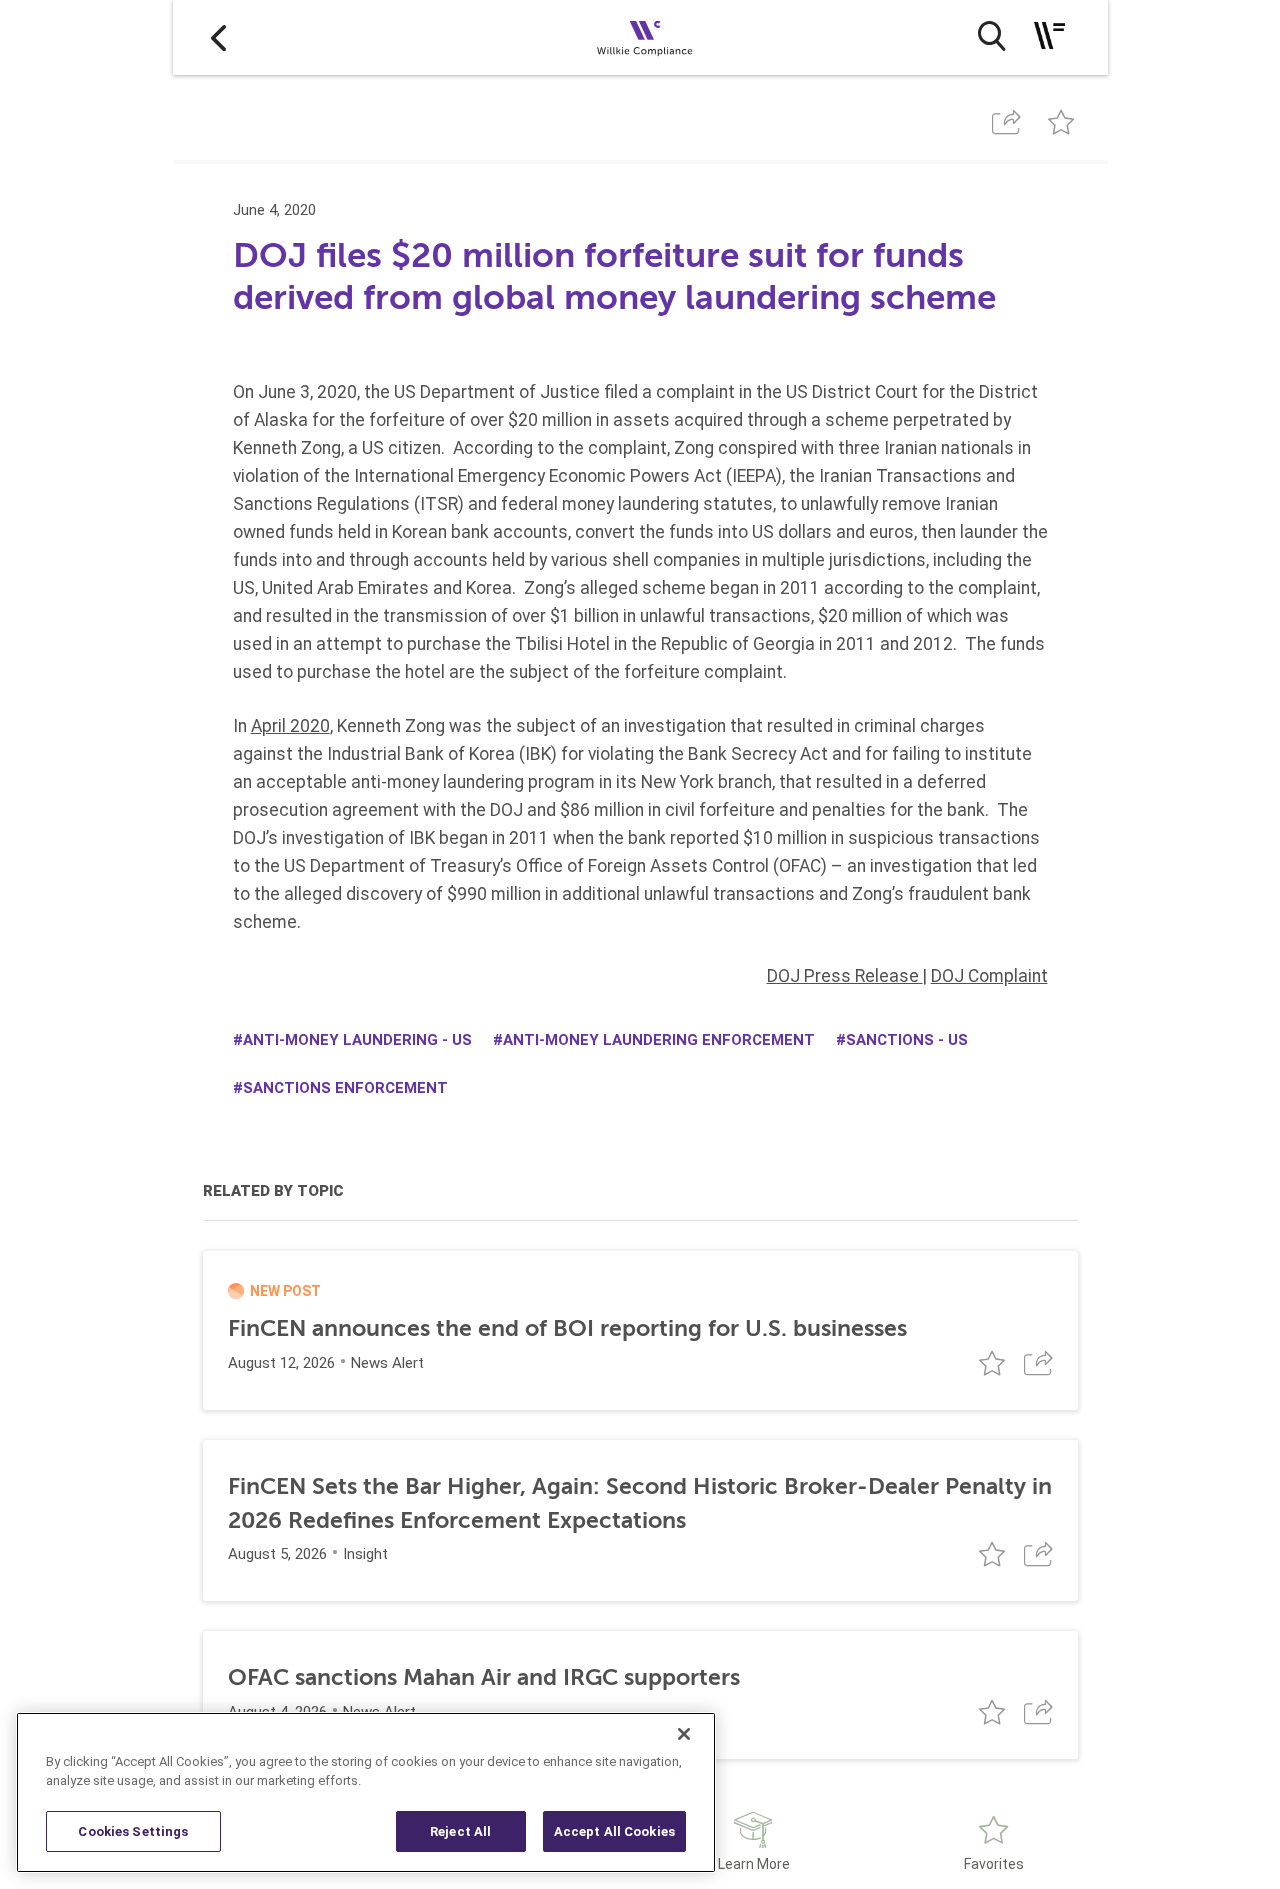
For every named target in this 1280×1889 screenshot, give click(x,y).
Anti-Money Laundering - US (357, 1040)
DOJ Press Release (845, 976)
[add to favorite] (1060, 122)
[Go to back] (218, 37)
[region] (366, 1792)
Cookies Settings (133, 1831)
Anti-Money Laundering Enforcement (659, 1040)
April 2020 (290, 726)
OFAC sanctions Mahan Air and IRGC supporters (484, 1677)
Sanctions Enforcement (345, 1088)
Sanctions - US (907, 1040)
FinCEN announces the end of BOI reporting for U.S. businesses (567, 1328)
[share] (1007, 122)
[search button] (991, 36)
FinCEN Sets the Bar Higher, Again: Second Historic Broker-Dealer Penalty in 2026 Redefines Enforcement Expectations (640, 1503)
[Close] (684, 1734)
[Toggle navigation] (1049, 35)
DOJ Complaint (989, 976)
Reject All (460, 1831)
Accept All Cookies (614, 1831)
